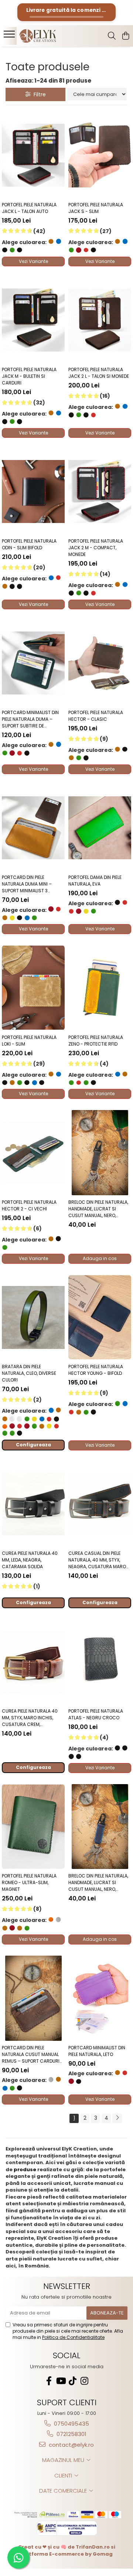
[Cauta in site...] (112, 36)
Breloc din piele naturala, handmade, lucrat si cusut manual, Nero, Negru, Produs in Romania (98, 1209)
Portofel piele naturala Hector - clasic (96, 716)
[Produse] (10, 36)
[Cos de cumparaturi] (125, 36)
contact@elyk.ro (71, 2445)
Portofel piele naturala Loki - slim (29, 1041)
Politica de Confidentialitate (73, 2337)
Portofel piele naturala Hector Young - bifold (96, 1370)
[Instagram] (84, 2381)
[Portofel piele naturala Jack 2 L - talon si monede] (100, 320)
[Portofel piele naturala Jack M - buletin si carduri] (33, 320)
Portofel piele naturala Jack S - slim (96, 208)
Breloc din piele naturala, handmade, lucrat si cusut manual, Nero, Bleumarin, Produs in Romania (98, 1883)
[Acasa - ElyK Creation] (46, 36)
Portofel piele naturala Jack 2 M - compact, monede (96, 548)
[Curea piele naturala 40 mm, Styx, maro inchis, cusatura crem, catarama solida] (33, 1662)
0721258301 (71, 2434)
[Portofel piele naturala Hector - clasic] (100, 663)
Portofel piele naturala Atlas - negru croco (96, 1714)
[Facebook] (49, 2381)
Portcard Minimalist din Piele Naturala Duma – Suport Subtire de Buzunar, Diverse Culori (30, 719)
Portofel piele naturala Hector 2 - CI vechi (29, 1205)
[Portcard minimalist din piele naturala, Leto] (100, 1998)
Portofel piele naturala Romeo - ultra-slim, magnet (29, 1882)
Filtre (38, 94)
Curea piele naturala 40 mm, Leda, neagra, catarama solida (30, 1560)
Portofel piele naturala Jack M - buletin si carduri (29, 376)
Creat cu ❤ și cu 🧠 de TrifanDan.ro (64, 2547)
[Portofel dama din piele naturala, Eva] (100, 828)
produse (25, 2170)
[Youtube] (61, 2381)
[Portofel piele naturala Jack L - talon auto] (33, 155)
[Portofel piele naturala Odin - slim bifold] (33, 491)
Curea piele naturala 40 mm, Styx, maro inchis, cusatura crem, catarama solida (30, 1718)
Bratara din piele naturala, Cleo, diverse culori (29, 1373)
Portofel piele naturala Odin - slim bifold (29, 544)
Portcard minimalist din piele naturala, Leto (97, 2051)
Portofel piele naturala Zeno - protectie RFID (96, 1041)
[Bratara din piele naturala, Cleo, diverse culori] (33, 1317)
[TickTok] (72, 2381)
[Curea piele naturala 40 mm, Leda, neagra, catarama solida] (33, 1504)
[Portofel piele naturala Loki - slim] (33, 988)
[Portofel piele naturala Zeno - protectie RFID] (100, 988)
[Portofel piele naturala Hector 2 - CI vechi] (33, 1153)
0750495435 (71, 2424)
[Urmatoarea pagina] (117, 2118)
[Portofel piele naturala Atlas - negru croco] (100, 1662)
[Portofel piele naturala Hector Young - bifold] (100, 1317)
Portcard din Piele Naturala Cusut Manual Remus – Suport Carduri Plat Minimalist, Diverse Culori (31, 2055)
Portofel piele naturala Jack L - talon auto (29, 208)
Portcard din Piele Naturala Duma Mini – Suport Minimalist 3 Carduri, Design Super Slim (33, 884)
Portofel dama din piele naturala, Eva (95, 881)
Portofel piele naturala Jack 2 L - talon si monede (99, 373)
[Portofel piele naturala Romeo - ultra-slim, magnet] (33, 1827)
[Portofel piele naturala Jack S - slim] (100, 155)
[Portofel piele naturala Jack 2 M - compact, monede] (100, 491)
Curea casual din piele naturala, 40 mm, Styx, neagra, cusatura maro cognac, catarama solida (97, 1560)
